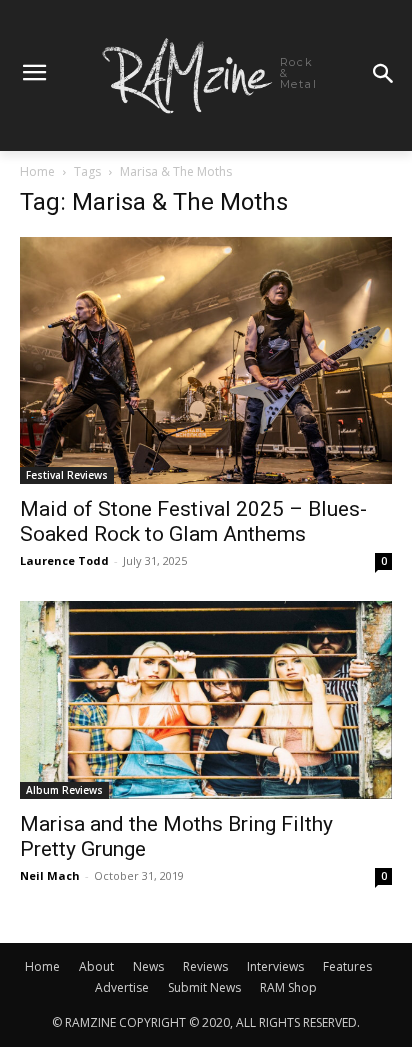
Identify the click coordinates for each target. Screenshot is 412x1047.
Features (347, 966)
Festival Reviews (67, 475)
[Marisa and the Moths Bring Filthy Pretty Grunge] (206, 700)
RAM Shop (288, 987)
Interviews (275, 966)
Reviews (205, 966)
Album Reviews (64, 790)
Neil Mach (50, 875)
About (96, 966)
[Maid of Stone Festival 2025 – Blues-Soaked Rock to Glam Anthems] (206, 360)
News (148, 966)
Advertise (122, 987)
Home (37, 171)
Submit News (204, 987)
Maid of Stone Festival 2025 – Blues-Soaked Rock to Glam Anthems (193, 521)
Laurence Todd (64, 560)
